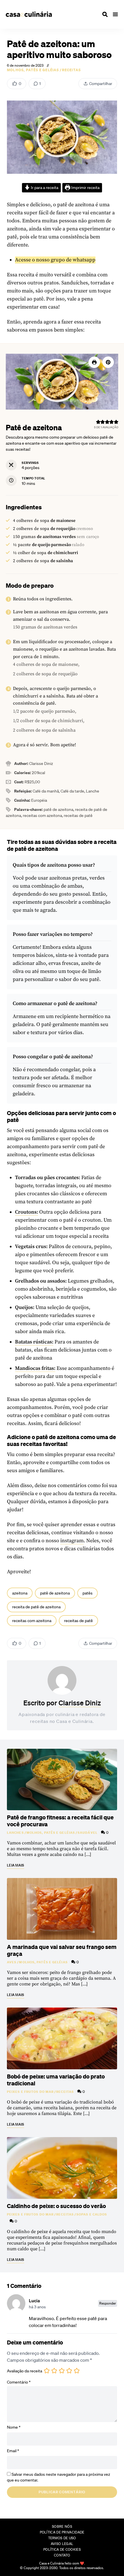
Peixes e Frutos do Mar (30, 2092)
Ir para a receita (44, 188)
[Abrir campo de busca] (105, 14)
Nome (14, 2427)
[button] (108, 362)
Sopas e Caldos (92, 2214)
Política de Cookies (62, 2549)
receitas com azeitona (32, 1621)
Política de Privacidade (62, 2532)
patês (88, 1593)
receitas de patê (78, 1621)
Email (13, 2451)
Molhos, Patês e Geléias (33, 70)
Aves (12, 1962)
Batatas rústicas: (34, 1342)
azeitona (20, 1593)
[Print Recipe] (94, 362)
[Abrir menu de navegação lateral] (115, 14)
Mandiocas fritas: (35, 1368)
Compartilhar (101, 84)
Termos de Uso (62, 2538)
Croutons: (27, 1212)
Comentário (19, 2382)
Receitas (72, 70)
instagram (72, 1541)
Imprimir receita (85, 188)
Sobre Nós (62, 2526)
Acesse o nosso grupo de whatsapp (55, 260)
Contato (62, 2555)
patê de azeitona (55, 1593)
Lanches (15, 1833)
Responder (108, 2303)
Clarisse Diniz (80, 1703)
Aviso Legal (62, 2544)
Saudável (88, 1833)
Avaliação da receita (25, 2371)
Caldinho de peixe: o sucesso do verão (56, 2206)
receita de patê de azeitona (36, 1607)
